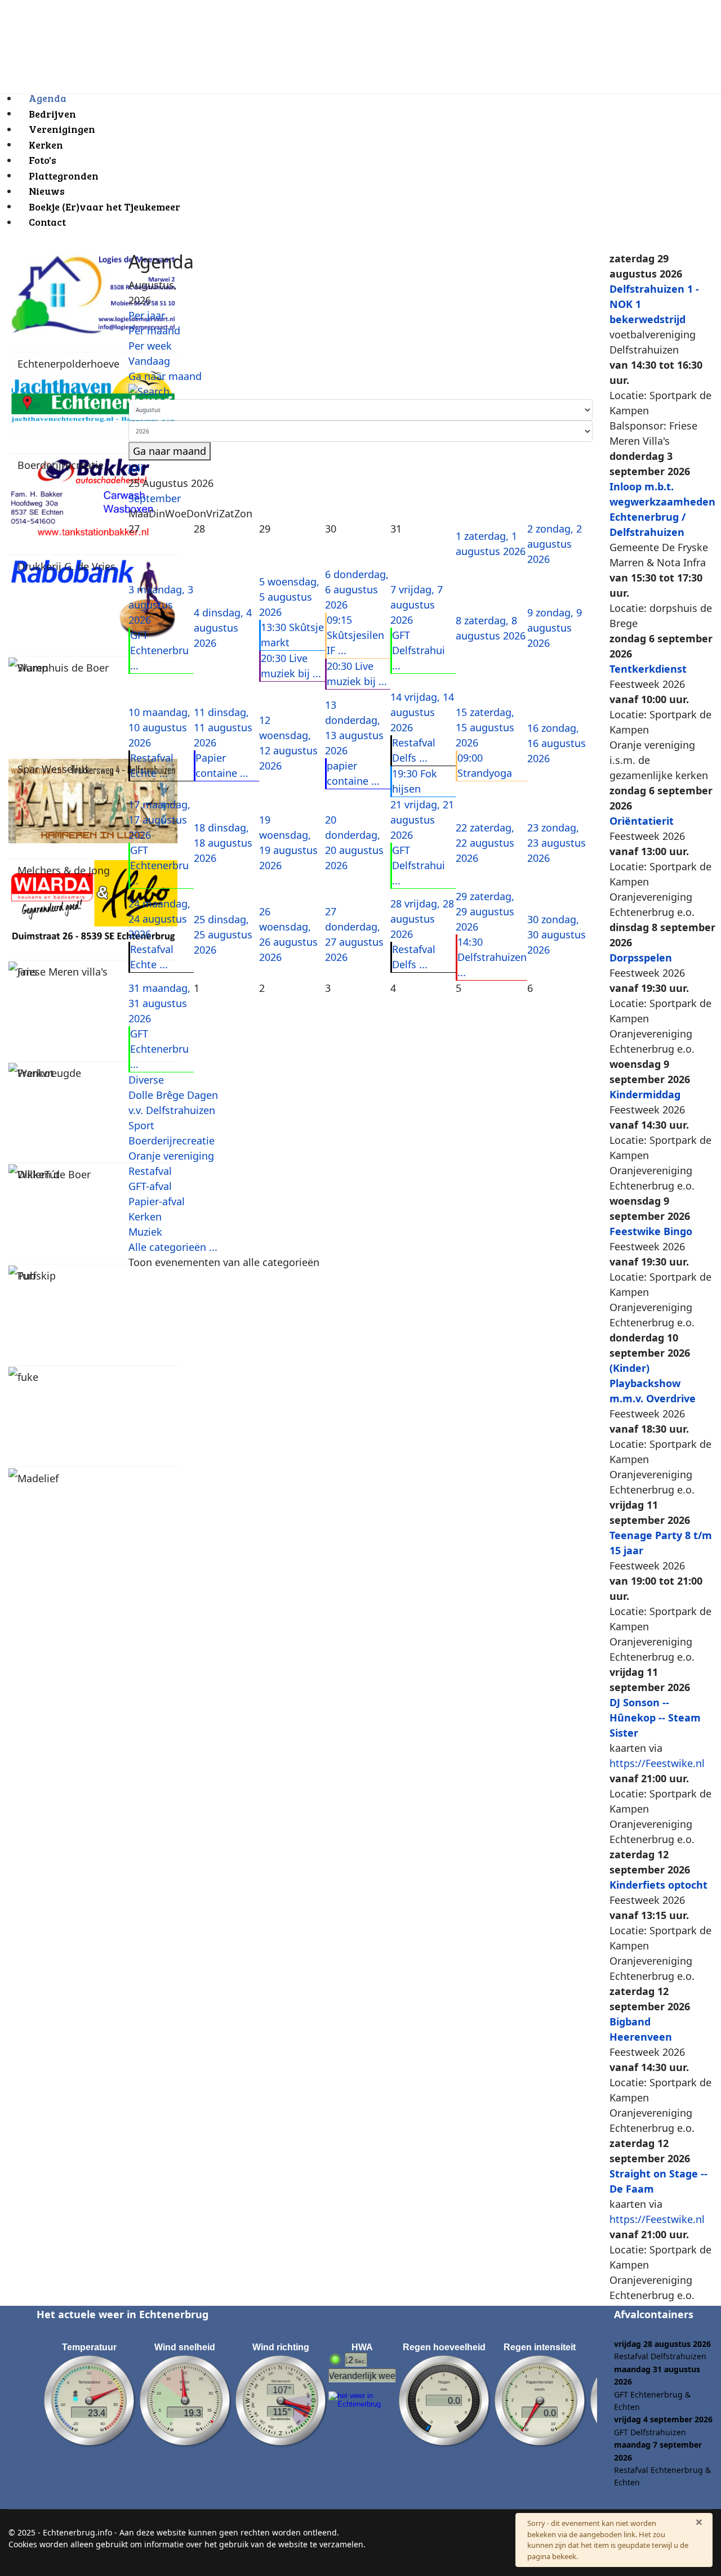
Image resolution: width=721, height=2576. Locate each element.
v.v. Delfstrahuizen (172, 1110)
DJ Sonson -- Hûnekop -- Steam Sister (655, 1718)
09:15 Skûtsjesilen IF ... (355, 635)
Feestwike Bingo (651, 1231)
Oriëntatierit (642, 821)
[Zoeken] (360, 392)
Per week (150, 346)
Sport (141, 1125)
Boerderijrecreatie (172, 1141)
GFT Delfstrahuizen (650, 2432)
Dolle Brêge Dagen (173, 1095)
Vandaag (149, 361)
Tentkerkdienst (648, 669)
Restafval (150, 1171)
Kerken (145, 1217)
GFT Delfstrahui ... (419, 650)
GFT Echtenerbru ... (159, 650)
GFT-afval (150, 1186)
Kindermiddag (645, 1094)
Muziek (145, 1232)
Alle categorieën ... (173, 1247)
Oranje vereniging (171, 1156)
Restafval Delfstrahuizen (660, 2356)
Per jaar (147, 315)
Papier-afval (157, 1201)
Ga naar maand (165, 376)
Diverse (146, 1080)
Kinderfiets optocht (658, 1885)
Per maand (154, 330)
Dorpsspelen (641, 958)
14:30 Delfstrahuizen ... (492, 957)
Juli (136, 468)
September (155, 498)
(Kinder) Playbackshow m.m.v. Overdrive (653, 1383)
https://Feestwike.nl (657, 1763)
